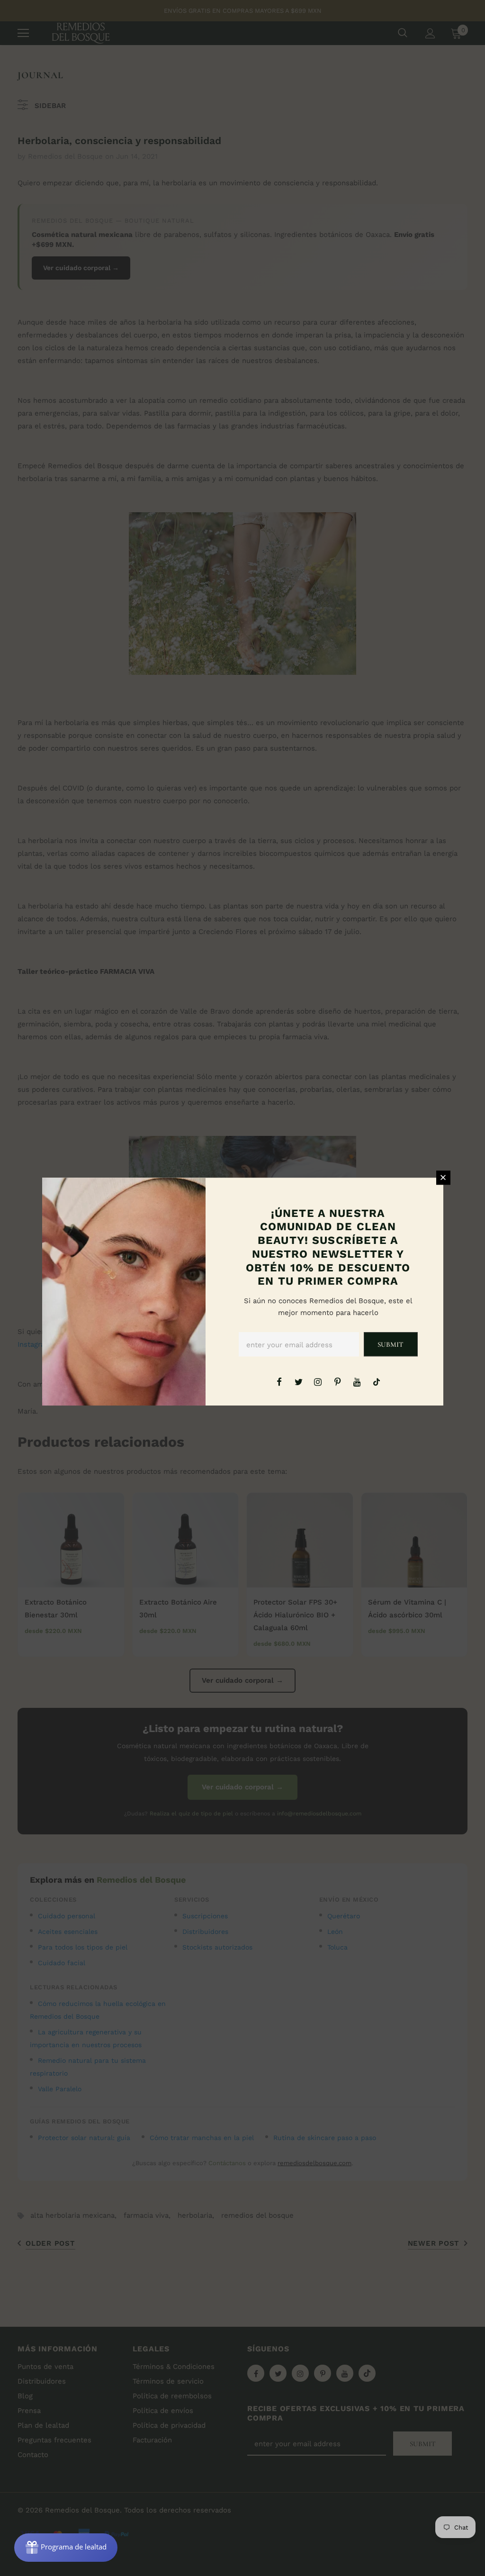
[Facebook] (279, 1381)
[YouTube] (357, 1381)
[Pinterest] (338, 1381)
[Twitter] (298, 1381)
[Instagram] (318, 1381)
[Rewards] (66, 2548)
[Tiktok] (377, 1381)
